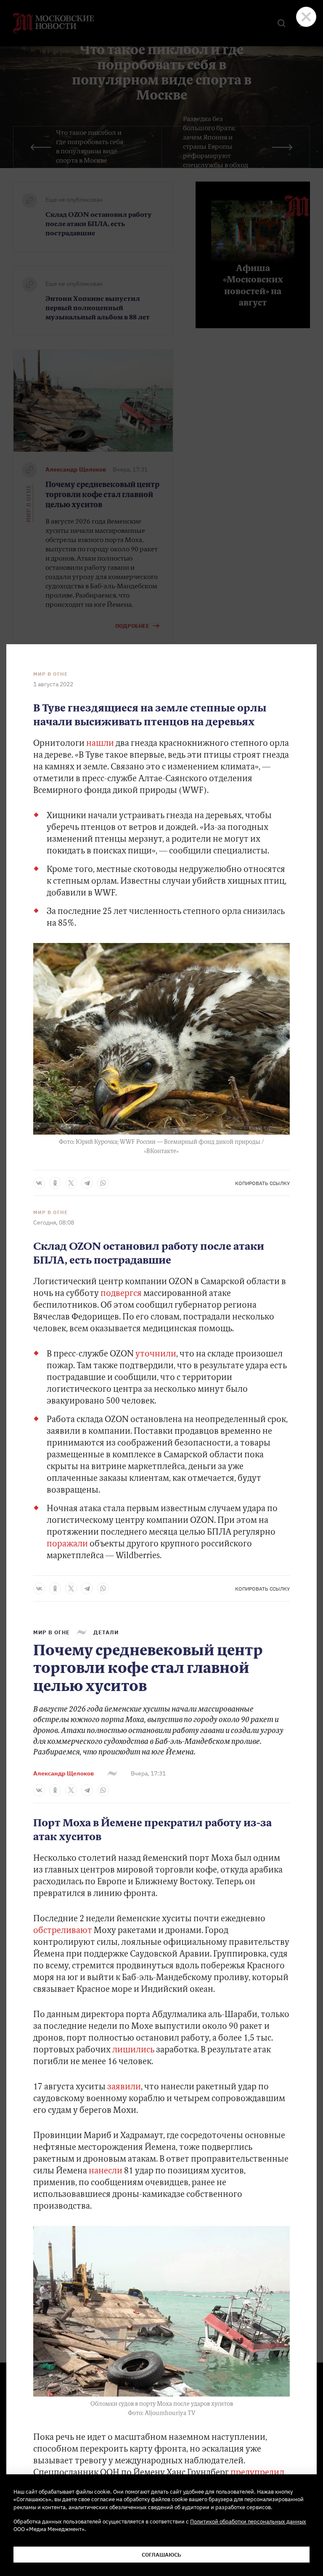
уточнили (156, 1354)
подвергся (122, 1294)
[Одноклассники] (55, 1183)
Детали (106, 1632)
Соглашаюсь (161, 2555)
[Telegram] (87, 1183)
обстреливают (63, 1931)
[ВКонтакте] (39, 1183)
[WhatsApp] (103, 1183)
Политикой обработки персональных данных (248, 2521)
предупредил (257, 2473)
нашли (100, 744)
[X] (71, 1183)
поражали (68, 1544)
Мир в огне (50, 674)
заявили (124, 2087)
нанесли (106, 2171)
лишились (133, 2050)
